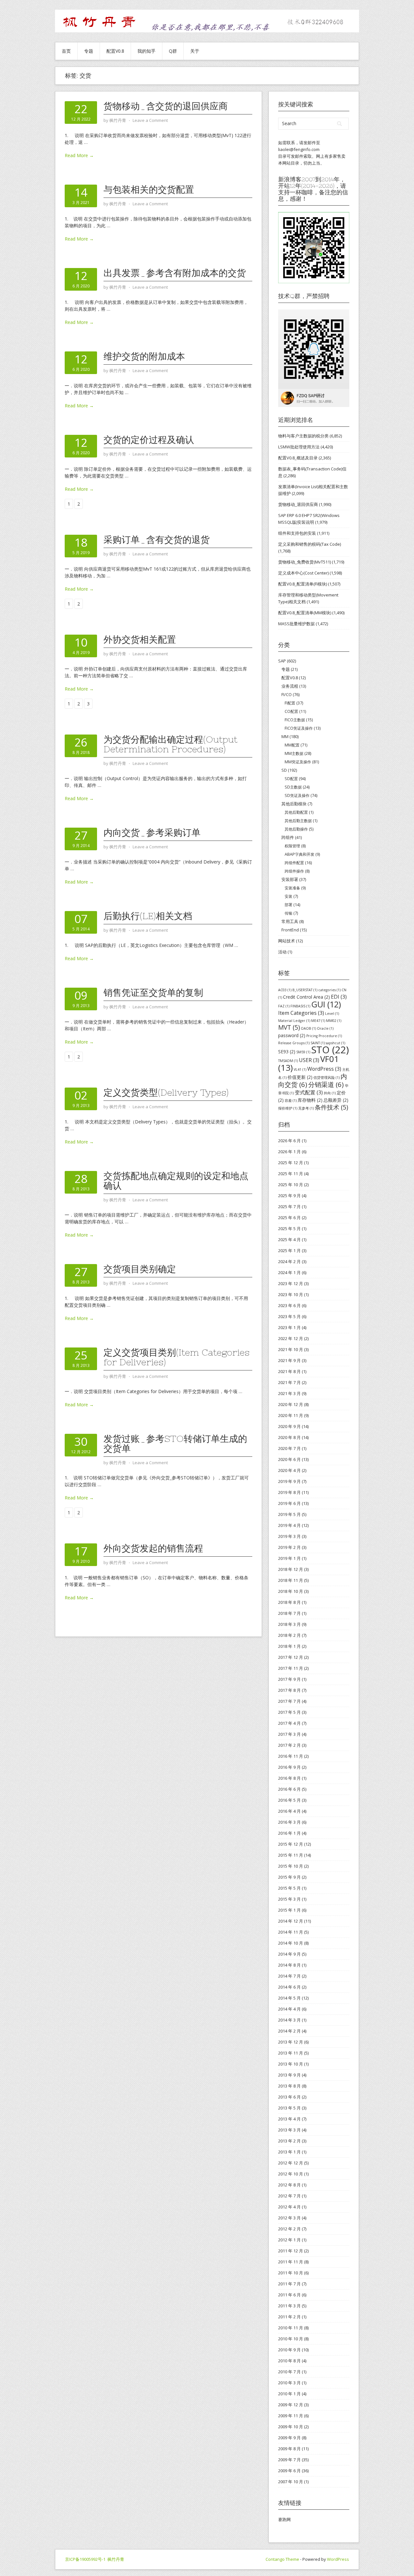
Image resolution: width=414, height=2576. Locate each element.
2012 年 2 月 (289, 2229)
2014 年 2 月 (289, 2031)
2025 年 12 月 (291, 1163)
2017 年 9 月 (289, 1679)
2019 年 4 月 (289, 1525)
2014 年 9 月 (289, 1954)
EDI (339, 997)
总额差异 (336, 1100)
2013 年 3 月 (289, 2130)
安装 (289, 896)
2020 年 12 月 (291, 1404)
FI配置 (290, 703)
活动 (282, 952)
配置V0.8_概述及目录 (298, 458)
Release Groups (294, 1043)
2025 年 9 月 (289, 1196)
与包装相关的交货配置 (149, 189)
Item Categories (301, 1013)
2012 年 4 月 (289, 2207)
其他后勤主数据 (298, 821)
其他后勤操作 (296, 829)
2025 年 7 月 (289, 1207)
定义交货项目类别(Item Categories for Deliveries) (176, 1357)
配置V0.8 (115, 51)
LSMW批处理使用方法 (299, 447)
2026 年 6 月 (289, 1141)
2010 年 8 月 (289, 2361)
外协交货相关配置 (140, 639)
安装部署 (290, 879)
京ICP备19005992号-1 (85, 2559)
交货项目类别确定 (140, 1269)
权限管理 (292, 846)
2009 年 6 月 (289, 2471)
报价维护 (288, 1108)
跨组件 (288, 837)
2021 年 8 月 (289, 1371)
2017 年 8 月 (289, 1690)
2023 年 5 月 (289, 1316)
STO (330, 1050)
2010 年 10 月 (291, 2339)
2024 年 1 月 (289, 1272)
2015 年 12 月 (291, 1844)
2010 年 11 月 (291, 2328)
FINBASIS (300, 1006)
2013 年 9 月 (289, 2075)
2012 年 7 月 (289, 2196)
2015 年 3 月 (289, 1899)
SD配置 (291, 779)
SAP (282, 661)
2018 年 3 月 (289, 1624)
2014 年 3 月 (289, 2020)
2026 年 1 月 (289, 1152)
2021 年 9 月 (289, 1360)
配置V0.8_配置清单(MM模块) (305, 613)
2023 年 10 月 (291, 1294)
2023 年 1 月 (289, 1327)
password (292, 1035)
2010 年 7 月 (289, 2372)
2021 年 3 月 (289, 1393)
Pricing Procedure (324, 1036)
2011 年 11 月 (291, 2262)
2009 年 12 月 (291, 2405)
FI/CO (287, 694)
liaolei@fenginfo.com (299, 149)
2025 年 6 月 (289, 1218)
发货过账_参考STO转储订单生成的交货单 (175, 1444)
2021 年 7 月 (289, 1382)
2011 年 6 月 (289, 2295)
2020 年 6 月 (289, 1459)
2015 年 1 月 (289, 1910)
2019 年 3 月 (289, 1536)
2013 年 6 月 (289, 2097)
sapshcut (335, 1043)
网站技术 (287, 941)
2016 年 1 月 (289, 1833)
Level (332, 1014)
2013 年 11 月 (291, 2053)
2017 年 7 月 (289, 1701)
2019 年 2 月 (289, 1547)
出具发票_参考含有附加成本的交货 (175, 273)
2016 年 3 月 (289, 1822)
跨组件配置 (294, 863)
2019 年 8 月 (289, 1492)
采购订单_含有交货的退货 (157, 540)
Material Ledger (294, 1021)
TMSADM (288, 1061)
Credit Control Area (306, 997)
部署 (289, 905)
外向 (330, 1093)
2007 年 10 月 (291, 2482)
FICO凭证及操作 (299, 728)
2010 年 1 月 (289, 2394)
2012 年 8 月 (289, 2185)
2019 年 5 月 (289, 1514)
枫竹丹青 (116, 2559)
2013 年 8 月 (289, 2086)
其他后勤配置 (296, 812)
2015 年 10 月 (291, 1866)
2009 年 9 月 (289, 2438)
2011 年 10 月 (291, 2273)
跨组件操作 (294, 871)
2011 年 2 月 (289, 2317)
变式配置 (309, 1092)
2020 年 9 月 (289, 1426)
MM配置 (292, 745)
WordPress (324, 1069)
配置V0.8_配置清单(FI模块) (303, 584)
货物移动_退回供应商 (298, 504)
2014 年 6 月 (289, 1987)
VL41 (300, 1069)
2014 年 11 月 (291, 1932)
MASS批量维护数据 (296, 624)
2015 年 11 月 (291, 1855)
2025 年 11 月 (291, 1174)
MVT (289, 1027)
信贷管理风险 (327, 1078)
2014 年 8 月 (289, 1965)
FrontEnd (290, 930)
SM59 (303, 1052)
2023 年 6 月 (289, 1305)
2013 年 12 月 (291, 2042)
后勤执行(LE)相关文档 (148, 916)
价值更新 (300, 1077)
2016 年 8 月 (289, 1778)
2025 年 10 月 (291, 1185)
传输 (289, 913)
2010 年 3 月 (289, 2383)
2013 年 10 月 (291, 2064)
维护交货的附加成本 (144, 356)
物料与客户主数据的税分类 (303, 436)
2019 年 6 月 (289, 1503)
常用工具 (290, 921)
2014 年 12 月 (291, 1921)
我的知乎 (147, 51)
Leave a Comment (150, 120)
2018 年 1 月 (289, 1646)
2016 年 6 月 (289, 1789)
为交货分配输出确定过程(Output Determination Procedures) (170, 744)
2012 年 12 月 (291, 2163)
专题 (89, 51)
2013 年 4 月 (289, 2119)
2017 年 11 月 (291, 1668)
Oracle (325, 1028)
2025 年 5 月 (289, 1229)
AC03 (285, 990)
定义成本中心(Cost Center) (303, 573)
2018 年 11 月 (291, 1580)
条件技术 (331, 1107)
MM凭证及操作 (298, 762)
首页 (66, 51)
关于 (195, 51)
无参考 (306, 1108)
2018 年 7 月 (289, 1613)
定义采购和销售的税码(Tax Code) (310, 544)
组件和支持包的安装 (297, 533)
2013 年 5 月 (289, 2108)
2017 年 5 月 (289, 1712)
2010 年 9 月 (289, 2350)
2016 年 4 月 (289, 1811)
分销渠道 (326, 1084)
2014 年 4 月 (289, 2009)
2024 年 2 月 (289, 1261)
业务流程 (290, 686)
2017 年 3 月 (289, 1734)
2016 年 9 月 (289, 1767)
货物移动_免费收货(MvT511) (305, 562)
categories (329, 990)
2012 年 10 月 (291, 2174)
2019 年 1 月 (289, 1558)
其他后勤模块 (294, 804)
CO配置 (291, 711)
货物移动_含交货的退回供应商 (166, 106)
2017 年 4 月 (289, 1723)
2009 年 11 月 (291, 2416)
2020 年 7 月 (289, 1448)
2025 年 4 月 (289, 1240)
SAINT (318, 1043)
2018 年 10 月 (291, 1591)
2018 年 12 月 (291, 1569)
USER (309, 1060)
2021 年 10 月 (291, 1349)
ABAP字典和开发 (300, 854)
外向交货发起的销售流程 (153, 1548)
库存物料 (310, 1100)
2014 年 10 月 (291, 1943)
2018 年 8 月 (289, 1602)
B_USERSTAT (305, 990)
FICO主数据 (295, 720)
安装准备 (292, 888)
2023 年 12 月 (291, 1283)
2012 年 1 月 (289, 2240)
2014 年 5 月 (289, 1998)
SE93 (287, 1052)
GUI (326, 1004)
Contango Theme (282, 2559)
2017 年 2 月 (289, 1745)
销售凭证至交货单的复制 (153, 993)
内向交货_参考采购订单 (152, 832)
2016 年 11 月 (291, 1756)
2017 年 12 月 (291, 1657)
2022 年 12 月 (291, 1338)
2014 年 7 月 (289, 1976)
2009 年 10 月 (291, 2427)
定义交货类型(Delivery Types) (166, 1092)
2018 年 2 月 (289, 1635)
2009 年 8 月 (289, 2449)
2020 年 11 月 (291, 1415)
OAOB (308, 1028)
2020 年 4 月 (289, 1470)
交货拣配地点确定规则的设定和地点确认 (176, 1181)
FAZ (284, 1006)
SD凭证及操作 (297, 795)
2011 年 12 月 (291, 2251)
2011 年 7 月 (289, 2284)
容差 (291, 1100)
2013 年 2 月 (289, 2141)
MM (285, 736)
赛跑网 (284, 2519)
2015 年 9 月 (289, 1877)
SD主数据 (293, 787)
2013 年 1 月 (289, 2152)
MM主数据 (294, 753)
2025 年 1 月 (289, 1250)
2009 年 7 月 (289, 2460)
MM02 (334, 1021)
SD (284, 770)
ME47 (318, 1021)
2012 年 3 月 (289, 2218)
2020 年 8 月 (289, 1437)
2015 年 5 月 (289, 1888)
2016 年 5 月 (289, 1800)
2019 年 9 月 (289, 1481)
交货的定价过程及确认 (149, 440)
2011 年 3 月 (289, 2306)
